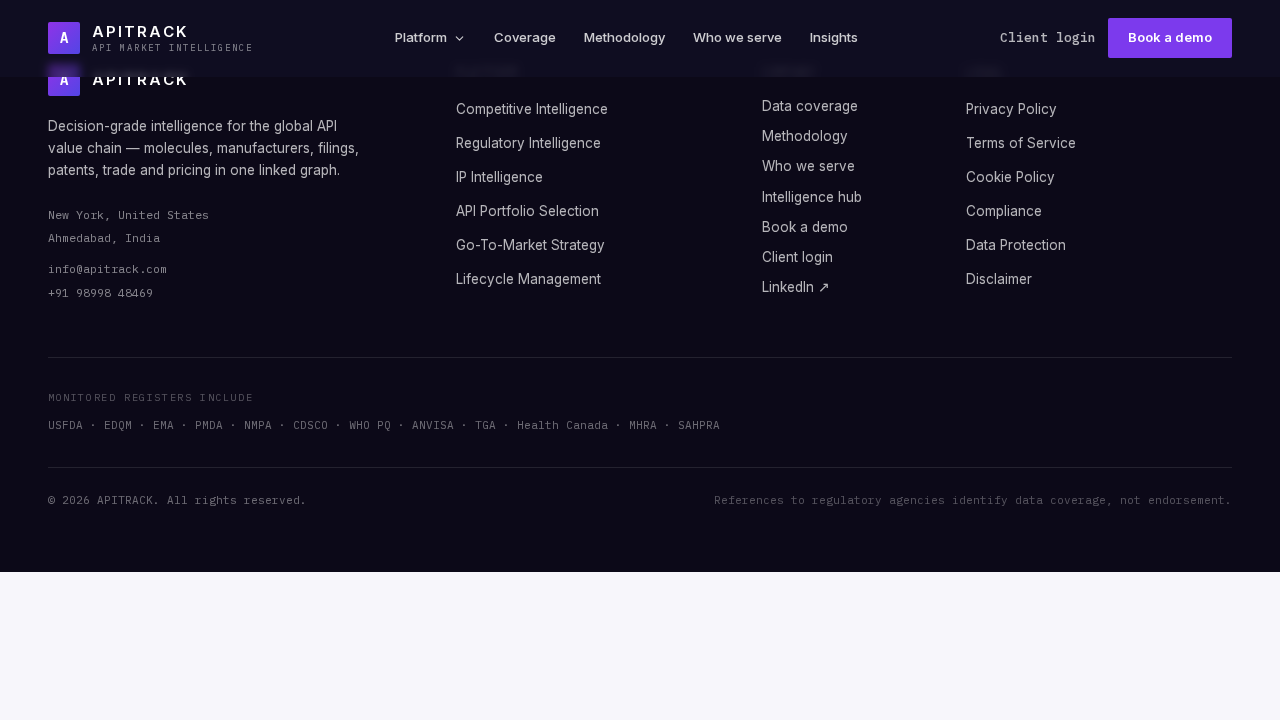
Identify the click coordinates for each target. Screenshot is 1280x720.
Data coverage (810, 106)
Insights (834, 37)
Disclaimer (999, 279)
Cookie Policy (1010, 177)
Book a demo (1170, 37)
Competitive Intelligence (532, 109)
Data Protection (1016, 245)
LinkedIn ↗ (796, 287)
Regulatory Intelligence (528, 143)
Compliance (1004, 211)
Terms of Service (1021, 143)
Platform (421, 37)
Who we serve (737, 37)
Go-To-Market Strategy (530, 245)
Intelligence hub (812, 197)
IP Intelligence (499, 177)
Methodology (624, 37)
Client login (1048, 37)
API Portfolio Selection (527, 211)
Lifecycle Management (528, 279)
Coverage (525, 37)
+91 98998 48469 (100, 292)
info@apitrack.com (107, 268)
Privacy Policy (1011, 109)
